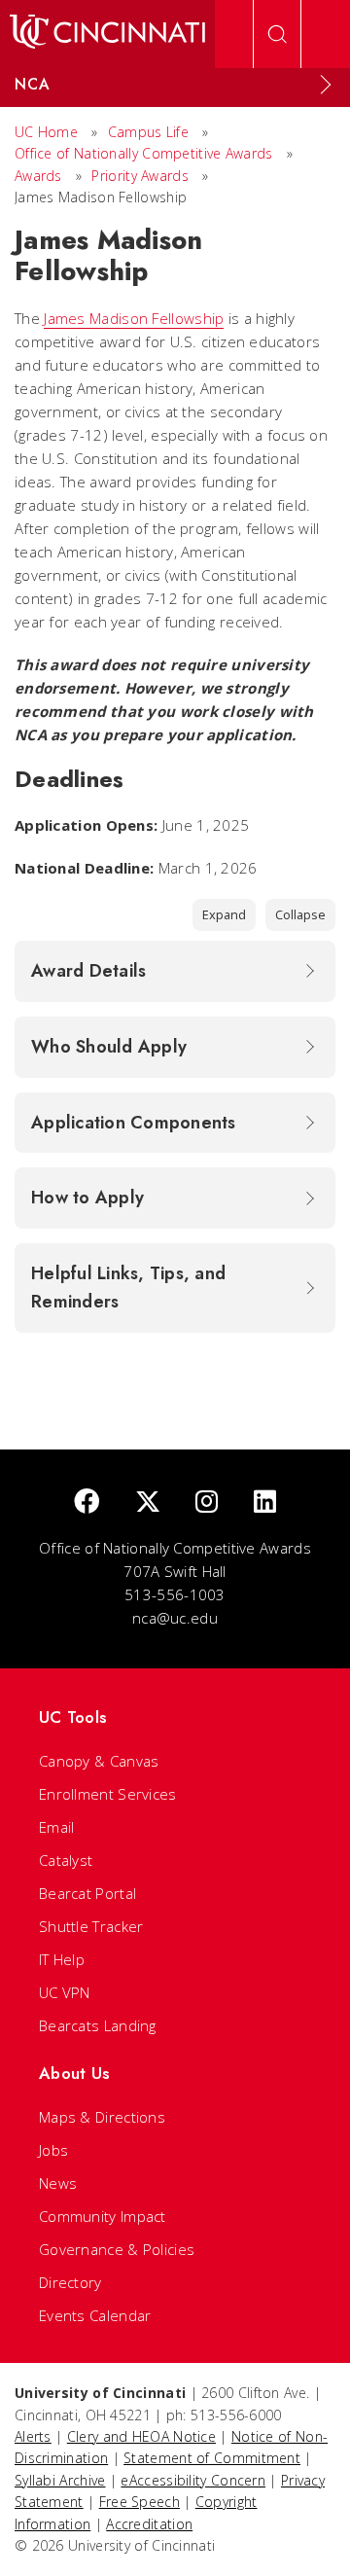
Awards (38, 176)
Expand (224, 914)
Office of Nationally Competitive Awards (144, 153)
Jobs (53, 2150)
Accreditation (149, 2524)
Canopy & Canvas (99, 1761)
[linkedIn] (265, 1503)
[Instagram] (207, 1503)
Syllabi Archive (60, 2480)
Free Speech (140, 2502)
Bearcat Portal (87, 1893)
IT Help (62, 1959)
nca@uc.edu (175, 1618)
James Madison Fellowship (134, 318)
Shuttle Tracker (91, 1926)
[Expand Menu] (326, 85)
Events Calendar (95, 2315)
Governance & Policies (117, 2249)
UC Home (46, 132)
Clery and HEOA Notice (141, 2436)
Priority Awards (140, 176)
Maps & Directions (102, 2117)
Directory (70, 2282)
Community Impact (103, 2216)
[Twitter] (148, 1503)
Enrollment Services (108, 1794)
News (58, 2183)
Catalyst (66, 1860)
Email (57, 1827)
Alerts (33, 2436)
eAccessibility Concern (193, 2480)
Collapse (300, 914)
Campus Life (148, 132)
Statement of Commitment (212, 2458)
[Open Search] (277, 34)
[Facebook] (87, 1503)
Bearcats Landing (98, 2025)
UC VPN (65, 1992)
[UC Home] (107, 34)
